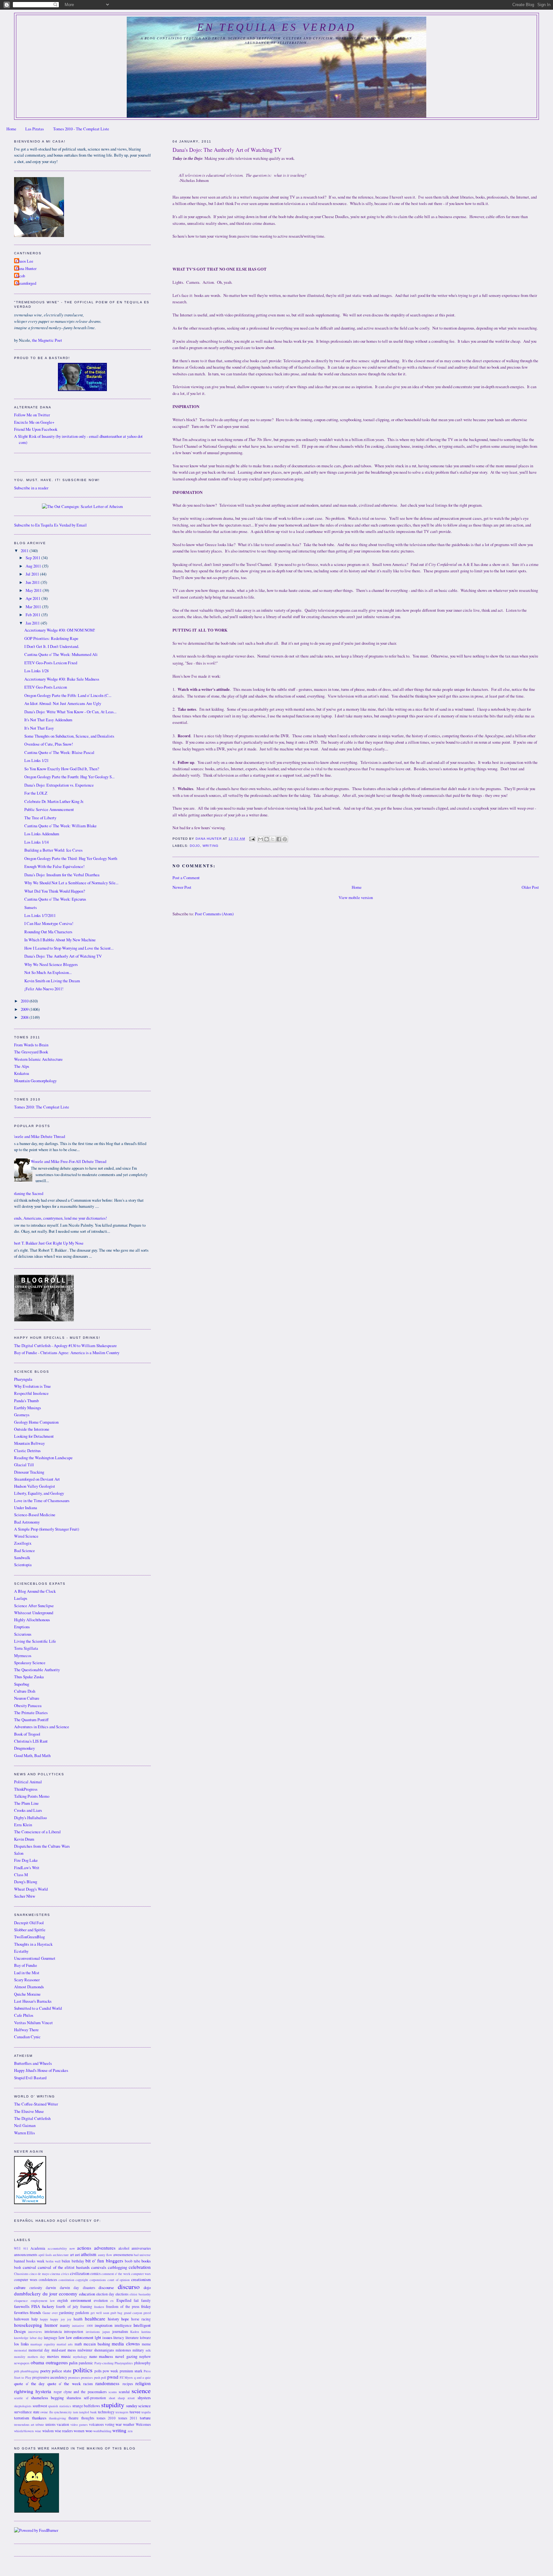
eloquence (21, 2301)
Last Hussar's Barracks (33, 2001)
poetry (45, 2371)
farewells (22, 2306)
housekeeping (28, 2325)
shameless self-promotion (86, 2398)
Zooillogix (23, 1543)
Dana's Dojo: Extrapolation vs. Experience (59, 785)
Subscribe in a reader (31, 488)
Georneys (22, 1415)
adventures (105, 2248)
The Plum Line (26, 1803)
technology (106, 2412)
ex (112, 2301)
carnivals (99, 2267)
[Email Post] (252, 839)
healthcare (95, 2318)
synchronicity (63, 2412)
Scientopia (23, 1565)
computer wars (141, 2274)
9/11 (17, 2248)
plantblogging (30, 2371)
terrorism (22, 2418)
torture (145, 2418)
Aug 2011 (34, 566)
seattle (19, 2398)
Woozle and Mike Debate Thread (38, 1137)
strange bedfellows (86, 2406)
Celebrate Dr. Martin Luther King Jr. (54, 801)
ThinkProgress (26, 1789)
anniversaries (141, 2248)
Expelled (124, 2300)
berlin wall (53, 2261)
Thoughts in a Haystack (33, 1944)
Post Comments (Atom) (214, 914)
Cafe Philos (24, 2015)
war (119, 2424)
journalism (120, 2331)
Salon (19, 1853)
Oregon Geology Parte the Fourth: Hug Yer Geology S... (69, 777)
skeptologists (23, 2406)
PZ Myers (126, 2377)
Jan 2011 (33, 623)
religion (143, 2383)
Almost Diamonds (29, 1987)
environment (81, 2300)
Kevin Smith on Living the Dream (52, 981)
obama (37, 2362)
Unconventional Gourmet (35, 1958)
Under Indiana (26, 1508)
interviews (35, 2332)
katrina (146, 2332)
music (66, 2356)
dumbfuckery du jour (36, 2294)
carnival (29, 2267)
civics (65, 2274)
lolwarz (145, 2338)
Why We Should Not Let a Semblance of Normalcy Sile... (71, 883)
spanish (53, 2406)
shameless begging (47, 2398)
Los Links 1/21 (36, 761)
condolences (48, 2280)
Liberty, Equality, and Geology (39, 1493)
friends (35, 2313)
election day (105, 2294)
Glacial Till (24, 1465)
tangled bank (88, 2412)
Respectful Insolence (31, 1393)
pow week (110, 2371)
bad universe (142, 2255)
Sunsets (31, 908)
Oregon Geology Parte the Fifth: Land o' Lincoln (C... (68, 695)
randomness (107, 2383)
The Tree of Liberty (40, 818)
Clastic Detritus (27, 1451)
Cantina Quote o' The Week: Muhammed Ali (61, 654)
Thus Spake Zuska (29, 1677)
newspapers (22, 2363)
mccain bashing (97, 2344)
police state (62, 2371)
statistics (65, 2406)
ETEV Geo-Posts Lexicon (46, 687)
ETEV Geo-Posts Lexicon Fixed (51, 663)
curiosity (36, 2288)
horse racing (141, 2319)
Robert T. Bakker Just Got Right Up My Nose (46, 1243)
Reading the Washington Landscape (43, 1458)
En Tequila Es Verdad (276, 27)
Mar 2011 (34, 607)
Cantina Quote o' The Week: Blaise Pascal (59, 752)
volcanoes (96, 2424)
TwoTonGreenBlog (29, 1937)
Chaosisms (21, 2274)
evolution (101, 2300)
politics (83, 2370)
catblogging (117, 2267)
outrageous (57, 2362)
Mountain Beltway (29, 1443)
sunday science (139, 2406)
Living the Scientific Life (35, 1641)
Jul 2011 (33, 574)
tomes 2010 (106, 2418)
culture (20, 2288)
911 (26, 2248)
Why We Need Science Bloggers (51, 965)
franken (99, 2307)
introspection (74, 2331)
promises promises (80, 2377)
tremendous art (24, 2425)
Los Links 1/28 (36, 671)
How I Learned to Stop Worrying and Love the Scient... (69, 948)
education (87, 2294)
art (72, 2255)
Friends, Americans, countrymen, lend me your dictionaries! (58, 1218)
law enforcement (80, 2338)
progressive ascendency (50, 2377)
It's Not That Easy (39, 728)
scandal (124, 2392)
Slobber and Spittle (30, 1930)
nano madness (101, 2356)
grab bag (116, 2313)
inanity (65, 2325)
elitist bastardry (140, 2294)
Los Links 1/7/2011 (40, 916)
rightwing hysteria (33, 2391)
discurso (129, 2286)
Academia (38, 2248)
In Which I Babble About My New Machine (60, 940)
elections (122, 2294)
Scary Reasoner (27, 1980)
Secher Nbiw (25, 1896)
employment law (43, 2301)
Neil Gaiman (25, 2126)
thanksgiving (57, 2418)
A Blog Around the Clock (35, 1591)
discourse (106, 2288)
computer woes (26, 2280)
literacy (119, 2338)
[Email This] (260, 839)
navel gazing (126, 2356)
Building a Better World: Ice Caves (53, 850)
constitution (66, 2280)
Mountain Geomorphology (35, 1081)
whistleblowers (24, 2431)
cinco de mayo (39, 2274)
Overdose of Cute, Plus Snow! (49, 744)
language (51, 2338)
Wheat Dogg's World (31, 1889)
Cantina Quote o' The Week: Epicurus (55, 899)
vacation (63, 2424)
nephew (145, 2356)
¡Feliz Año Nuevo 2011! (44, 989)
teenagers (122, 2412)
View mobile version (356, 898)
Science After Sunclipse (34, 1606)
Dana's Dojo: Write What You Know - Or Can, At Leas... (70, 712)
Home (11, 129)
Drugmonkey (24, 1748)
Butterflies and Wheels (33, 2063)
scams (113, 2392)
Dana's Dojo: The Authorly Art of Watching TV (63, 956)
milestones (123, 2350)
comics (95, 2273)
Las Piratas (35, 129)
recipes (128, 2384)
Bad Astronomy (27, 1522)
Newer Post (182, 887)
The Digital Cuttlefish (32, 2118)
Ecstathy (21, 1951)
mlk (148, 2350)
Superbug (22, 1684)
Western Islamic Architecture (38, 1059)
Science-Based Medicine (35, 1515)
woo (89, 2431)
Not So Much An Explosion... (48, 973)
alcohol (124, 2248)
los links (21, 2344)
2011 (25, 551)
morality (20, 2357)
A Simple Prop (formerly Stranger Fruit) (47, 1529)
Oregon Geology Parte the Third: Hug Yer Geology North (71, 859)
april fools (45, 2255)
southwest (40, 2406)
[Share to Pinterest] (285, 839)
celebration (140, 2267)
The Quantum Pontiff (31, 1720)
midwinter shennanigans (96, 2350)
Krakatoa (22, 1073)
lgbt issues (104, 2338)
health (78, 2319)
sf (27, 2398)
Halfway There (26, 2030)
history (113, 2319)
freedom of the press (123, 2306)
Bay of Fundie (26, 1965)
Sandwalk (22, 1558)
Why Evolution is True (32, 1386)
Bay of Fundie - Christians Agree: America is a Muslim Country (67, 1353)
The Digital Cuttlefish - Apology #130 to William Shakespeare (65, 1346)
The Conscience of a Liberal (37, 1832)
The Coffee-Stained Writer (36, 2104)
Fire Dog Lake (26, 1860)
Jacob (20, 276)
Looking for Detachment (34, 1436)
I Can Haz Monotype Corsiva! (49, 924)
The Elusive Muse (29, 2111)
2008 (25, 1017)
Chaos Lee (24, 261)
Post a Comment (186, 878)
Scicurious (23, 1634)
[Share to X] (273, 839)
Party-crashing (104, 2363)
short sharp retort (122, 2398)
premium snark (131, 2371)
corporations (98, 2280)
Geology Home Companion (36, 1422)
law (62, 2338)
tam (76, 2412)
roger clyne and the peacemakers (80, 2392)
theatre (73, 2418)
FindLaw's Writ (27, 1868)
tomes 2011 (128, 2418)
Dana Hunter (26, 269)
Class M (21, 1875)
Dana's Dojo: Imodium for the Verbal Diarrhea (62, 875)
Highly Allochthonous (32, 1620)
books (146, 2261)
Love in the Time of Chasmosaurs (42, 1501)
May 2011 (34, 590)
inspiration (104, 2325)
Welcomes (143, 2424)
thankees (39, 2418)
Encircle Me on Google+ (34, 422)
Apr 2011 (33, 598)
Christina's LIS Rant (31, 1741)
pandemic (86, 2363)
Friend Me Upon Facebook (36, 429)
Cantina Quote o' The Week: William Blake (60, 826)
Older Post (530, 887)
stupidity (113, 2405)
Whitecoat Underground (34, 1613)
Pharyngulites (124, 2363)
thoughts (88, 2418)
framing (86, 2306)
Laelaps (21, 1598)
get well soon (100, 2313)
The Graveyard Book (31, 1052)
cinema (55, 2274)
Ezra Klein (23, 1825)
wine (38, 2431)
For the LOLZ (36, 793)
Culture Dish (25, 1691)
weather (129, 2424)
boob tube (132, 2261)
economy (68, 2294)
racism (88, 2384)
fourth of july (67, 2306)
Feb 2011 (33, 615)
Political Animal (28, 1782)
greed (147, 2313)
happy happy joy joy (56, 2319)
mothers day (36, 2357)
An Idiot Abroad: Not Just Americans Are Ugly (63, 703)
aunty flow (105, 2255)
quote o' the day (29, 2384)
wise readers (64, 2431)
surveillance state (27, 2412)
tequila (146, 2412)
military (138, 2350)
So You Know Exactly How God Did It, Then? (62, 769)
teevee (135, 2412)
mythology (80, 2357)
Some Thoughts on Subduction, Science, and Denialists (69, 736)
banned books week (29, 2261)
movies (53, 2356)
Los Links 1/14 (36, 842)
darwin (51, 2288)
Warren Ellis (24, 2133)
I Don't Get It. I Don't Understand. (52, 646)
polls (98, 2371)
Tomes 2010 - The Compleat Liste (81, 129)
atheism (89, 2254)
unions (50, 2424)
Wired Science (26, 1536)
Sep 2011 (33, 558)
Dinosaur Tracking (29, 1472)
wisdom (48, 2431)
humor (51, 2325)
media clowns (126, 2343)
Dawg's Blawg (26, 1882)
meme (146, 2344)
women (79, 2431)
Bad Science (24, 1551)
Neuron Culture (27, 1698)
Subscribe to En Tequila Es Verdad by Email (50, 525)
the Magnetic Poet (47, 340)
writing (211, 846)
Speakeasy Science (30, 1663)
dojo (195, 846)
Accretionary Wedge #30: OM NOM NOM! (60, 630)
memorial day (39, 2350)
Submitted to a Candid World (38, 2008)
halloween (22, 2319)
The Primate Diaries (31, 1713)
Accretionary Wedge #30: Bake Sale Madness (62, 679)
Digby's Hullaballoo (30, 1818)
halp (35, 2319)
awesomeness (123, 2255)
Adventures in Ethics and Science (42, 1727)
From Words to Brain (31, 1045)
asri (77, 2255)
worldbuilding (102, 2431)
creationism (141, 2280)
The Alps (22, 1066)
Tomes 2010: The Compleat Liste (42, 1107)
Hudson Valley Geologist (35, 1486)
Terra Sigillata (26, 1648)
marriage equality (43, 2344)
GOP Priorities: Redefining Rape (51, 638)
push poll (100, 2377)
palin (73, 2363)
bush (18, 2267)
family (146, 2300)
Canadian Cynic (27, 2037)
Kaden (135, 2332)
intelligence (123, 2325)
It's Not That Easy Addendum (48, 720)
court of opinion (119, 2280)
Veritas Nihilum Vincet (33, 2023)
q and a (139, 2377)
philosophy (142, 2363)
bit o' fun (95, 2261)
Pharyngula (23, 1379)
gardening (66, 2313)
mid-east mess (64, 2350)
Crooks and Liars (28, 1810)
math (78, 2344)
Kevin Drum (24, 1839)
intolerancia (53, 2331)
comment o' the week (116, 2274)
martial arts (65, 2344)
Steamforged (26, 283)
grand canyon (133, 2313)
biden (66, 2261)
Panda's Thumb (26, 1401)
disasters (89, 2288)
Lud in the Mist (27, 1973)
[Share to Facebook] (279, 839)
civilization (80, 2273)
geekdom (82, 2313)
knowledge (21, 2338)
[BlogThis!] (267, 839)
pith (17, 2371)
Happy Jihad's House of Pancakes (41, 2070)
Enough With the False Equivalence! (54, 867)
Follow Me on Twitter (32, 415)
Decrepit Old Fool (29, 1923)
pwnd (113, 2377)
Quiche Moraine (27, 1994)
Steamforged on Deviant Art (37, 1479)
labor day (36, 2338)
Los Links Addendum (42, 834)
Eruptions (22, 1627)
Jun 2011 (33, 582)
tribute (40, 2425)
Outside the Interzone (32, 1429)
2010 (25, 1001)
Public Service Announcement (49, 810)
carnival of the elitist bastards (64, 2267)
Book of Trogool (27, 1734)
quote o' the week (64, 2384)
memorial (20, 2350)
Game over (50, 2313)
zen (130, 2431)
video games (79, 2425)
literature (132, 2338)
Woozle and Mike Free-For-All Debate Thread (68, 1161)
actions (84, 2248)
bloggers (115, 2261)
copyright (82, 2280)
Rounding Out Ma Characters (48, 932)
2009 (25, 1009)
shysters (144, 2398)
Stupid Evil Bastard (30, 2078)
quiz (148, 2377)
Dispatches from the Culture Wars (42, 1846)
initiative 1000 (82, 2326)
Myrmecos (23, 1656)
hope (125, 2319)
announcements (26, 2255)
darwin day (70, 2288)
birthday (78, 2261)
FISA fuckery (43, 2306)
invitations (93, 2332)
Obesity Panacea (28, 1706)
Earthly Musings (28, 1408)
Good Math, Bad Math (32, 1756)
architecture (61, 2255)
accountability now (61, 2248)
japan (106, 2332)
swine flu (47, 2412)
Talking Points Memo (32, 1796)
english (63, 2300)
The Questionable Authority (37, 1670)
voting (110, 2424)
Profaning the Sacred (26, 1194)
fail (136, 2300)
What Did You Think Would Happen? (55, 891)
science (141, 2391)
